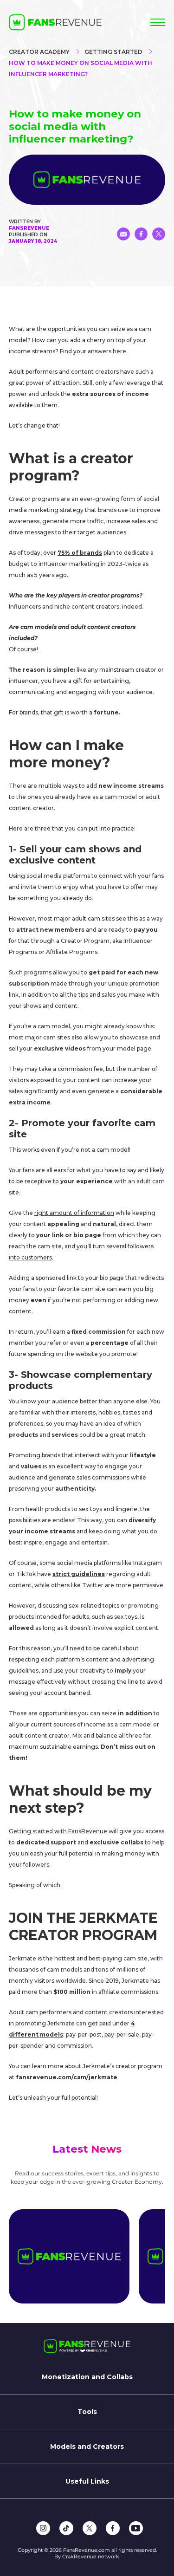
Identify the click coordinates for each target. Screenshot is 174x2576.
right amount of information (74, 1213)
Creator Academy (39, 52)
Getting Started (113, 52)
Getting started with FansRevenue (58, 1831)
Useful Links (87, 2481)
